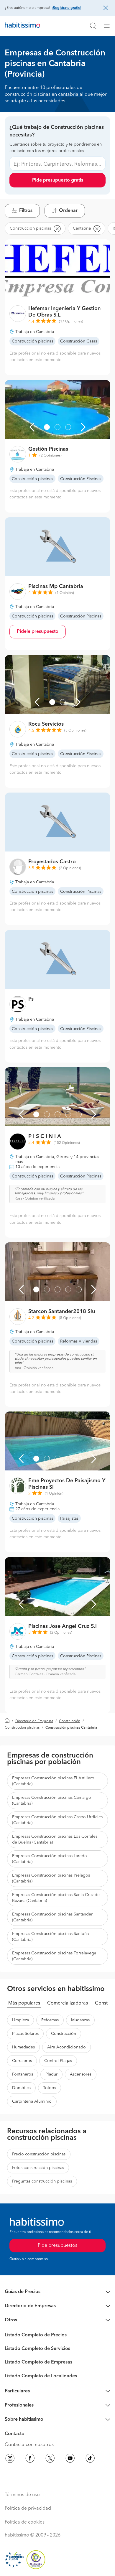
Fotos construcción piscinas (38, 2168)
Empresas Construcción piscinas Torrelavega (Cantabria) (54, 1956)
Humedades (23, 2047)
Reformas (50, 2020)
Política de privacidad (28, 2509)
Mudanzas (80, 2020)
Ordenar (68, 211)
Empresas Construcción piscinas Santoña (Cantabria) (50, 1937)
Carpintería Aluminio (32, 2101)
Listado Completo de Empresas (38, 2362)
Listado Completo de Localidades (41, 2376)
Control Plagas (58, 2061)
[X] (50, 2459)
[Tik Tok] (90, 2459)
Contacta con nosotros (29, 2445)
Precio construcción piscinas (39, 2154)
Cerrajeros (22, 2061)
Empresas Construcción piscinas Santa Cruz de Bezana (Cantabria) (56, 1898)
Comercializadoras (68, 2003)
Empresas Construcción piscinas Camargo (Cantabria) (52, 1801)
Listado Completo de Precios (36, 2335)
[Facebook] (30, 2459)
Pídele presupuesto (38, 632)
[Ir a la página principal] (22, 26)
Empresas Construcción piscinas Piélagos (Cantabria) (51, 1878)
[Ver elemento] (36, 286)
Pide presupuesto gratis (58, 180)
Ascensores (81, 2074)
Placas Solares (25, 2034)
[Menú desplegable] (109, 26)
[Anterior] (21, 286)
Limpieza (20, 2020)
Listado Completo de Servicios (37, 2349)
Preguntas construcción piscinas (42, 2181)
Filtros (26, 211)
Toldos (50, 2088)
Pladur (51, 2074)
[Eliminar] (57, 228)
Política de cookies (25, 2522)
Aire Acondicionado (66, 2047)
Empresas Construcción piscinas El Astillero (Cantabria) (53, 1781)
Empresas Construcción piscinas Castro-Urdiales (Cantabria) (57, 1820)
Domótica (21, 2088)
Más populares (24, 2003)
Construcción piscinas (22, 1728)
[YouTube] (70, 2459)
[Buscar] (93, 26)
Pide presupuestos (57, 2246)
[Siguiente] (94, 286)
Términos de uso (22, 2495)
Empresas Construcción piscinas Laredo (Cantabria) (50, 1859)
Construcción (70, 1721)
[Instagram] (10, 2459)
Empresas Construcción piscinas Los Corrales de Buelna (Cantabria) (55, 1839)
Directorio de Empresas (34, 1721)
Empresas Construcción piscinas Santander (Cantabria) (52, 1917)
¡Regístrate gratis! (66, 8)
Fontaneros (23, 2074)
